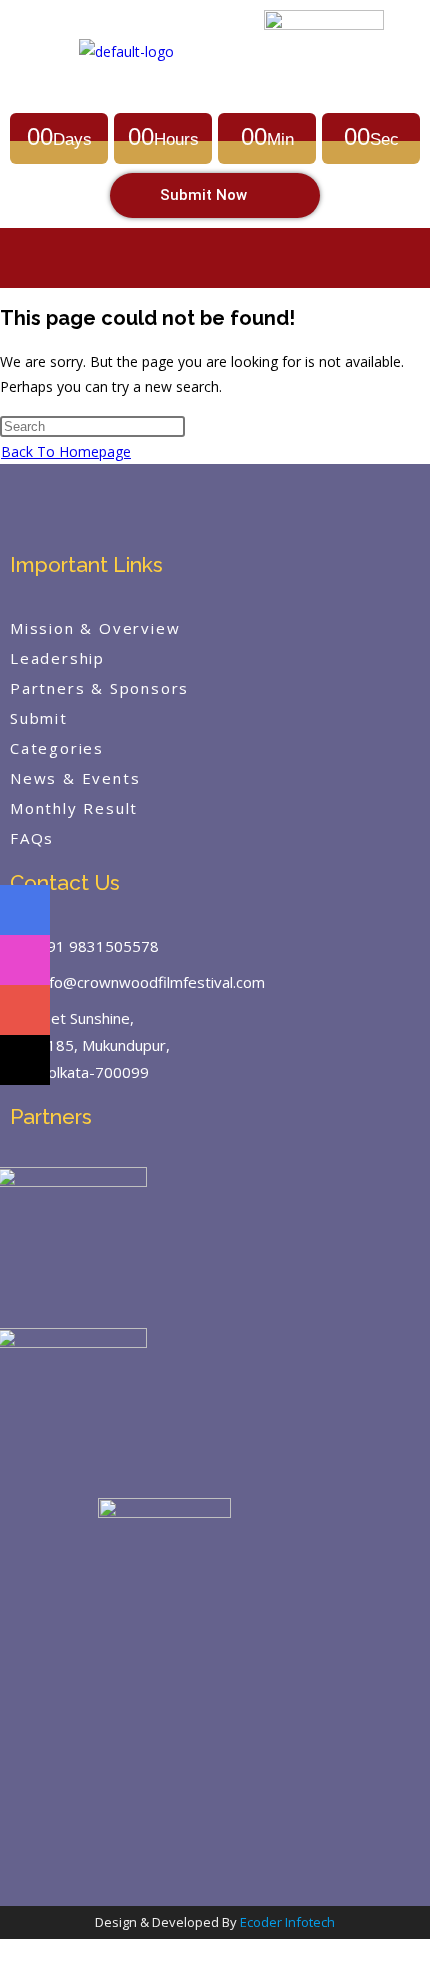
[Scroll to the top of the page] (9, 1951)
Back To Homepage (66, 451)
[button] (215, 257)
